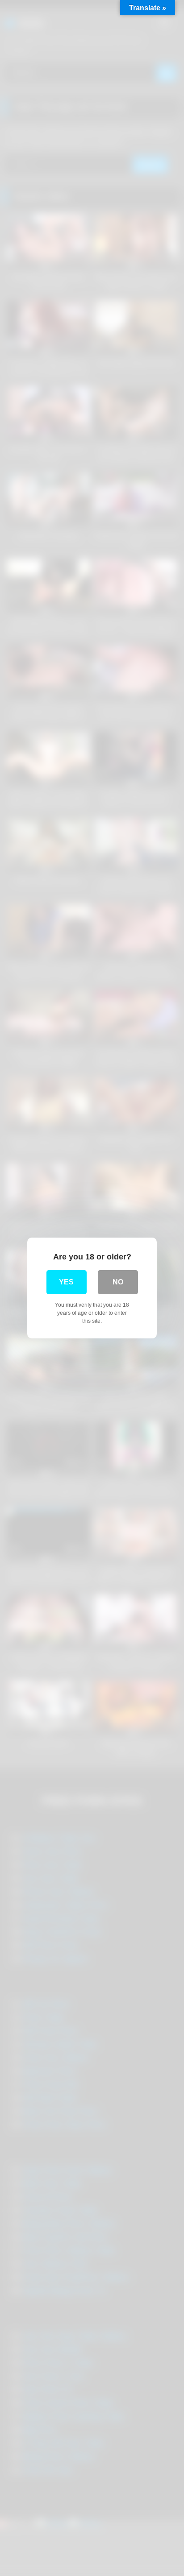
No (118, 1282)
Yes (66, 1282)
